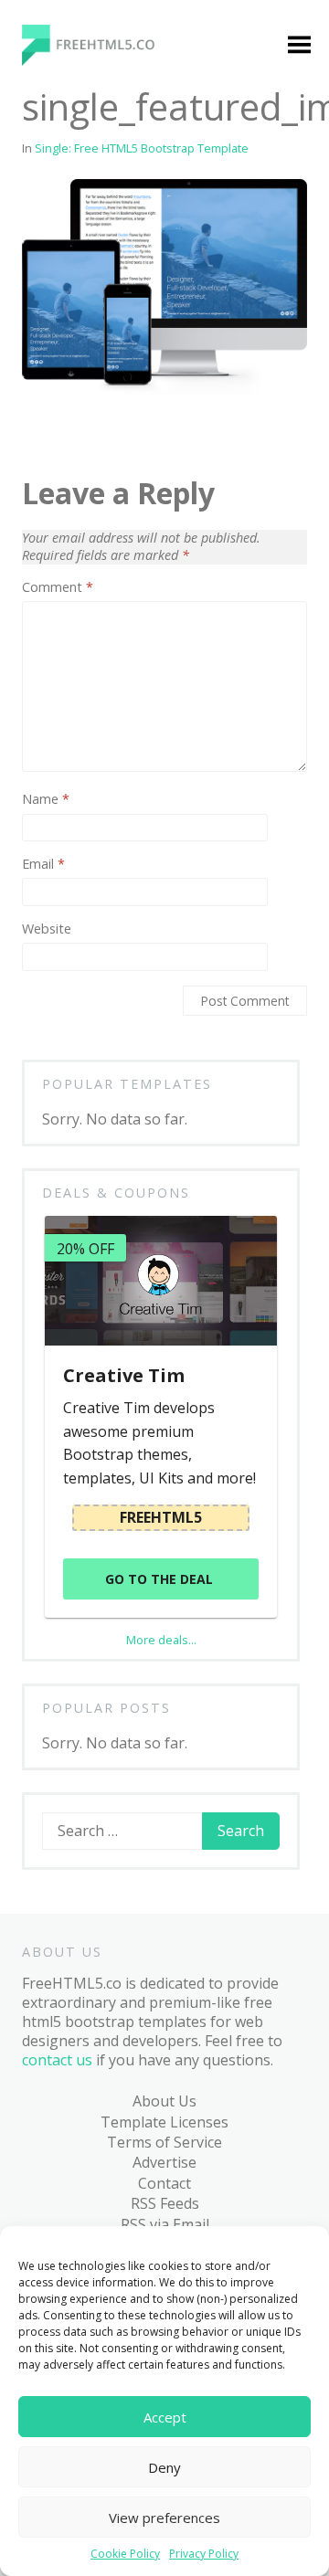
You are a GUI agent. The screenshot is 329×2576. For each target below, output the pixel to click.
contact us (57, 2060)
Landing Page (89, 771)
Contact (164, 2183)
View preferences (164, 2518)
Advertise (164, 2162)
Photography (88, 1017)
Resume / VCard (74, 1188)
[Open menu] (299, 47)
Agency (67, 380)
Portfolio (73, 1052)
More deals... (161, 1640)
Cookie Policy (125, 2554)
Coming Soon (88, 541)
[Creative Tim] (160, 1281)
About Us (164, 2101)
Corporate (78, 575)
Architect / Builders (77, 425)
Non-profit (79, 912)
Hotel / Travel (89, 736)
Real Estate (80, 1087)
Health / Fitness (69, 691)
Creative (70, 611)
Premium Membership (205, 320)
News (61, 877)
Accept (165, 2417)
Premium (73, 344)
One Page (75, 946)
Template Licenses (164, 2122)
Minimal (69, 841)
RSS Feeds (165, 2203)
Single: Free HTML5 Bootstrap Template (142, 148)
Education (76, 646)
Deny (164, 2467)
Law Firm (73, 807)
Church (67, 505)
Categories (65, 310)
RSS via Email (165, 2224)
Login (180, 365)
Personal (73, 982)
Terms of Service (164, 2142)
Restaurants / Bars (89, 1132)
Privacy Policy (204, 2554)
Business (73, 470)
